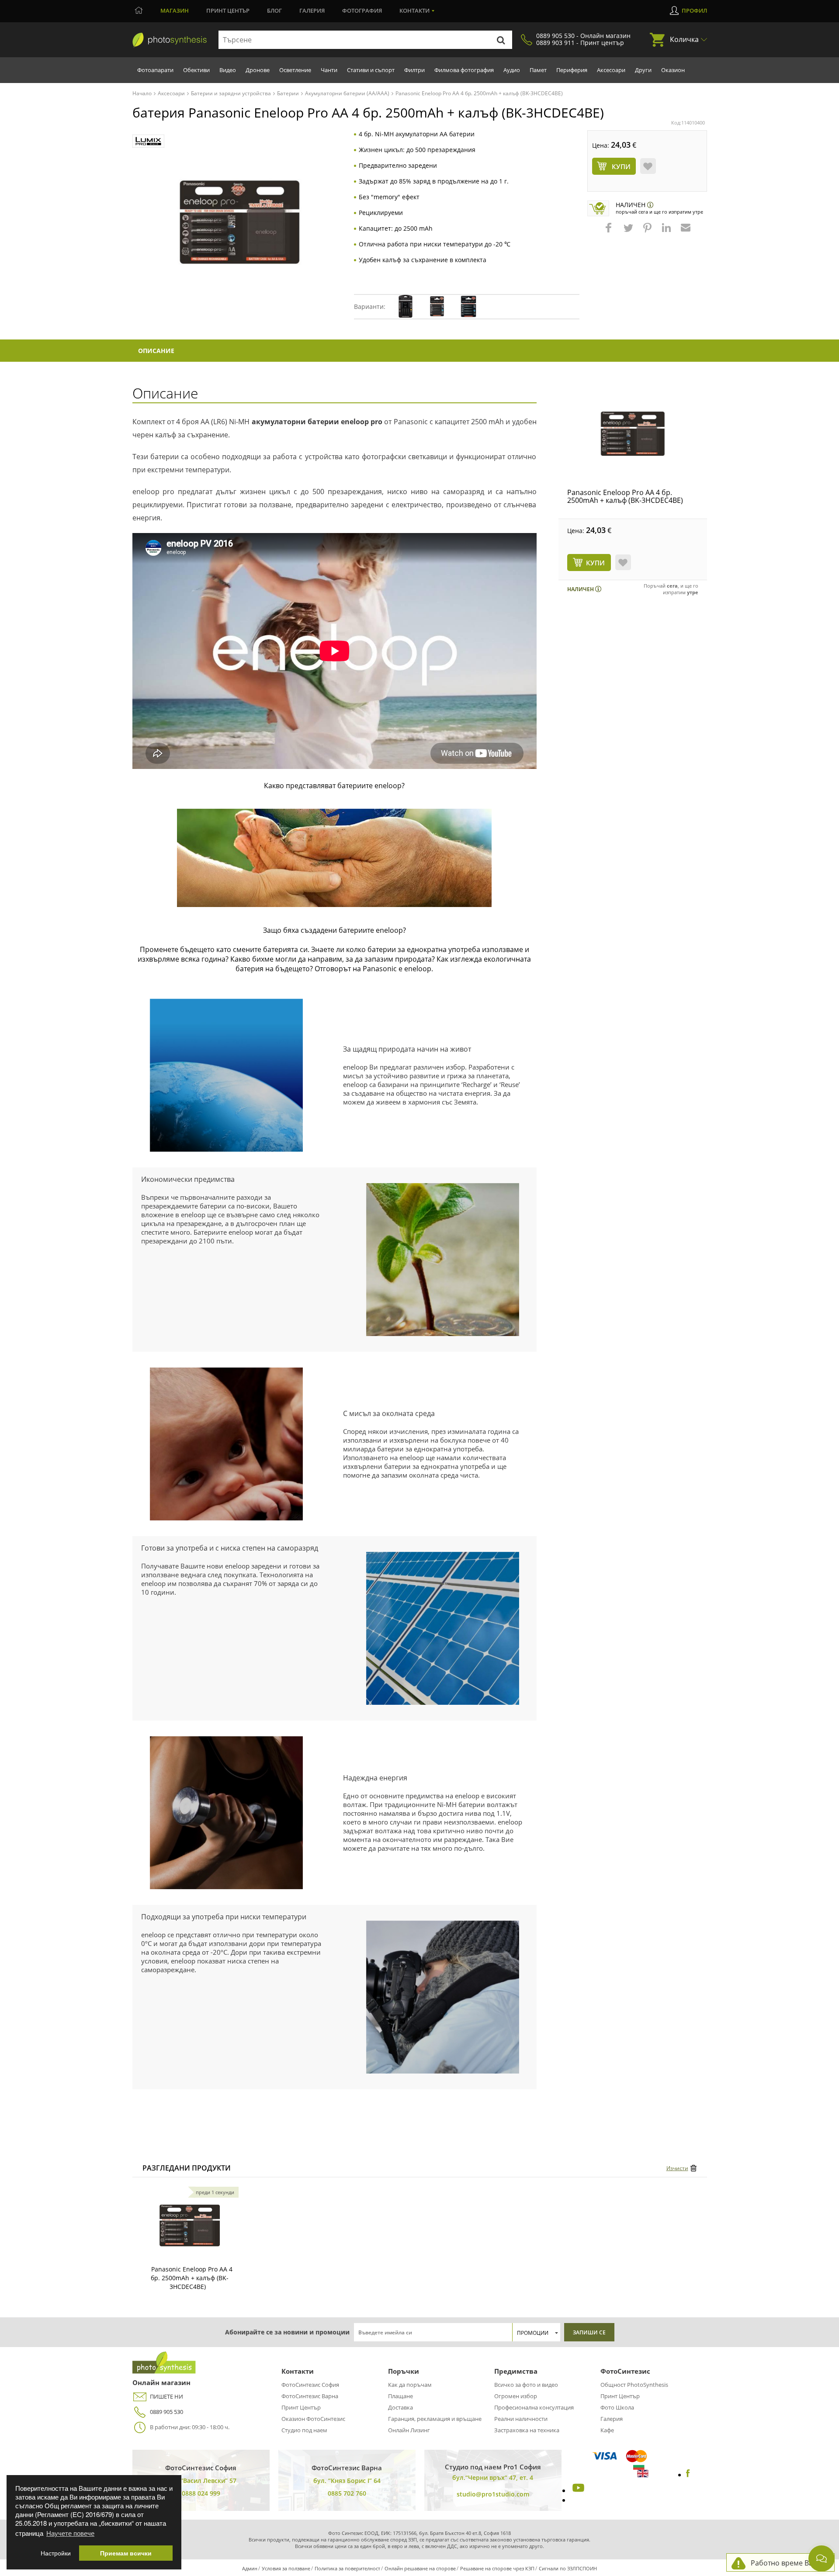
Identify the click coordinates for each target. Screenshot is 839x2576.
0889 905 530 (166, 2412)
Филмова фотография (464, 70)
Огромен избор (516, 2396)
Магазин (175, 10)
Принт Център (301, 2407)
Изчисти (677, 2168)
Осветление (295, 70)
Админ (250, 2568)
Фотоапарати (155, 70)
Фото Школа (617, 2407)
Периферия (572, 70)
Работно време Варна (788, 2563)
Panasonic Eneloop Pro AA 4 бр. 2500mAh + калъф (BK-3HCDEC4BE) (625, 496)
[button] (610, 232)
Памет (538, 70)
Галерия (312, 10)
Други (643, 70)
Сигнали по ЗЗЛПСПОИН (568, 2568)
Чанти (329, 70)
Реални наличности (521, 2419)
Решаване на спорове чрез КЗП (497, 2568)
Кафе (607, 2430)
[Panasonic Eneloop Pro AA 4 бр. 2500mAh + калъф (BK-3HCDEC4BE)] (633, 434)
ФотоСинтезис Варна (310, 2396)
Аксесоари (611, 70)
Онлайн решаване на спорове (420, 2568)
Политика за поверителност (347, 2568)
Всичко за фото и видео (526, 2385)
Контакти (414, 10)
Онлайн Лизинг (409, 2430)
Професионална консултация (534, 2407)
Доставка (400, 2407)
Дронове (258, 70)
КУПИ (595, 563)
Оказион (673, 70)
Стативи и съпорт (371, 70)
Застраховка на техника (527, 2430)
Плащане (400, 2396)
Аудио (512, 70)
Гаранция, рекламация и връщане (435, 2419)
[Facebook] (688, 2475)
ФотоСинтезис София (310, 2385)
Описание (156, 351)
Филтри (414, 70)
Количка (684, 39)
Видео (228, 70)
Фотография (362, 10)
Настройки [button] (56, 2553)
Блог (274, 10)
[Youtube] (577, 2490)
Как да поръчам (410, 2385)
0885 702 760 (347, 2493)
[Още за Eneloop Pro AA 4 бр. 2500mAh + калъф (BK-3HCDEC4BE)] (190, 2226)
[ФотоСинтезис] (170, 40)
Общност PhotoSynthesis (634, 2385)
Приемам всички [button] (126, 2553)
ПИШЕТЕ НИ (166, 2396)
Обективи (196, 70)
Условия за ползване (286, 2568)
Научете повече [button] (70, 2533)
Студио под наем (304, 2430)
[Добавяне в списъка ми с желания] (648, 166)
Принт (228, 10)
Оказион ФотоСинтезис (313, 2419)
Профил (694, 10)
